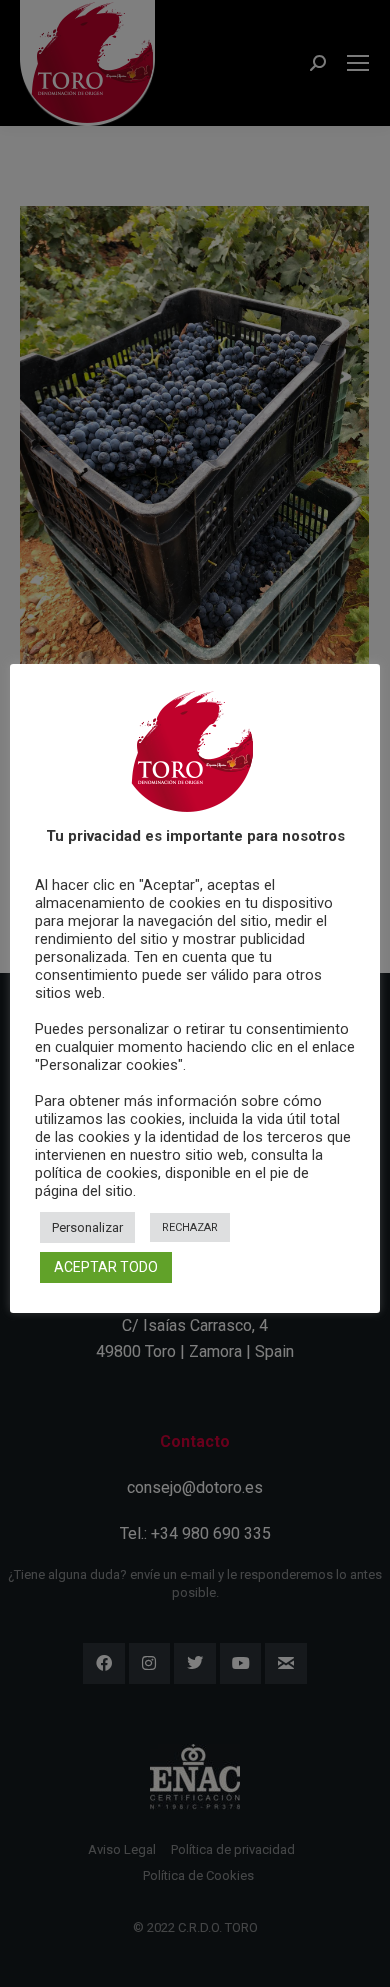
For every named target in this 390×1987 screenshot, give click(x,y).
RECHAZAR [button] (190, 1227)
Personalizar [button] (87, 1227)
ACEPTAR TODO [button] (106, 1267)
